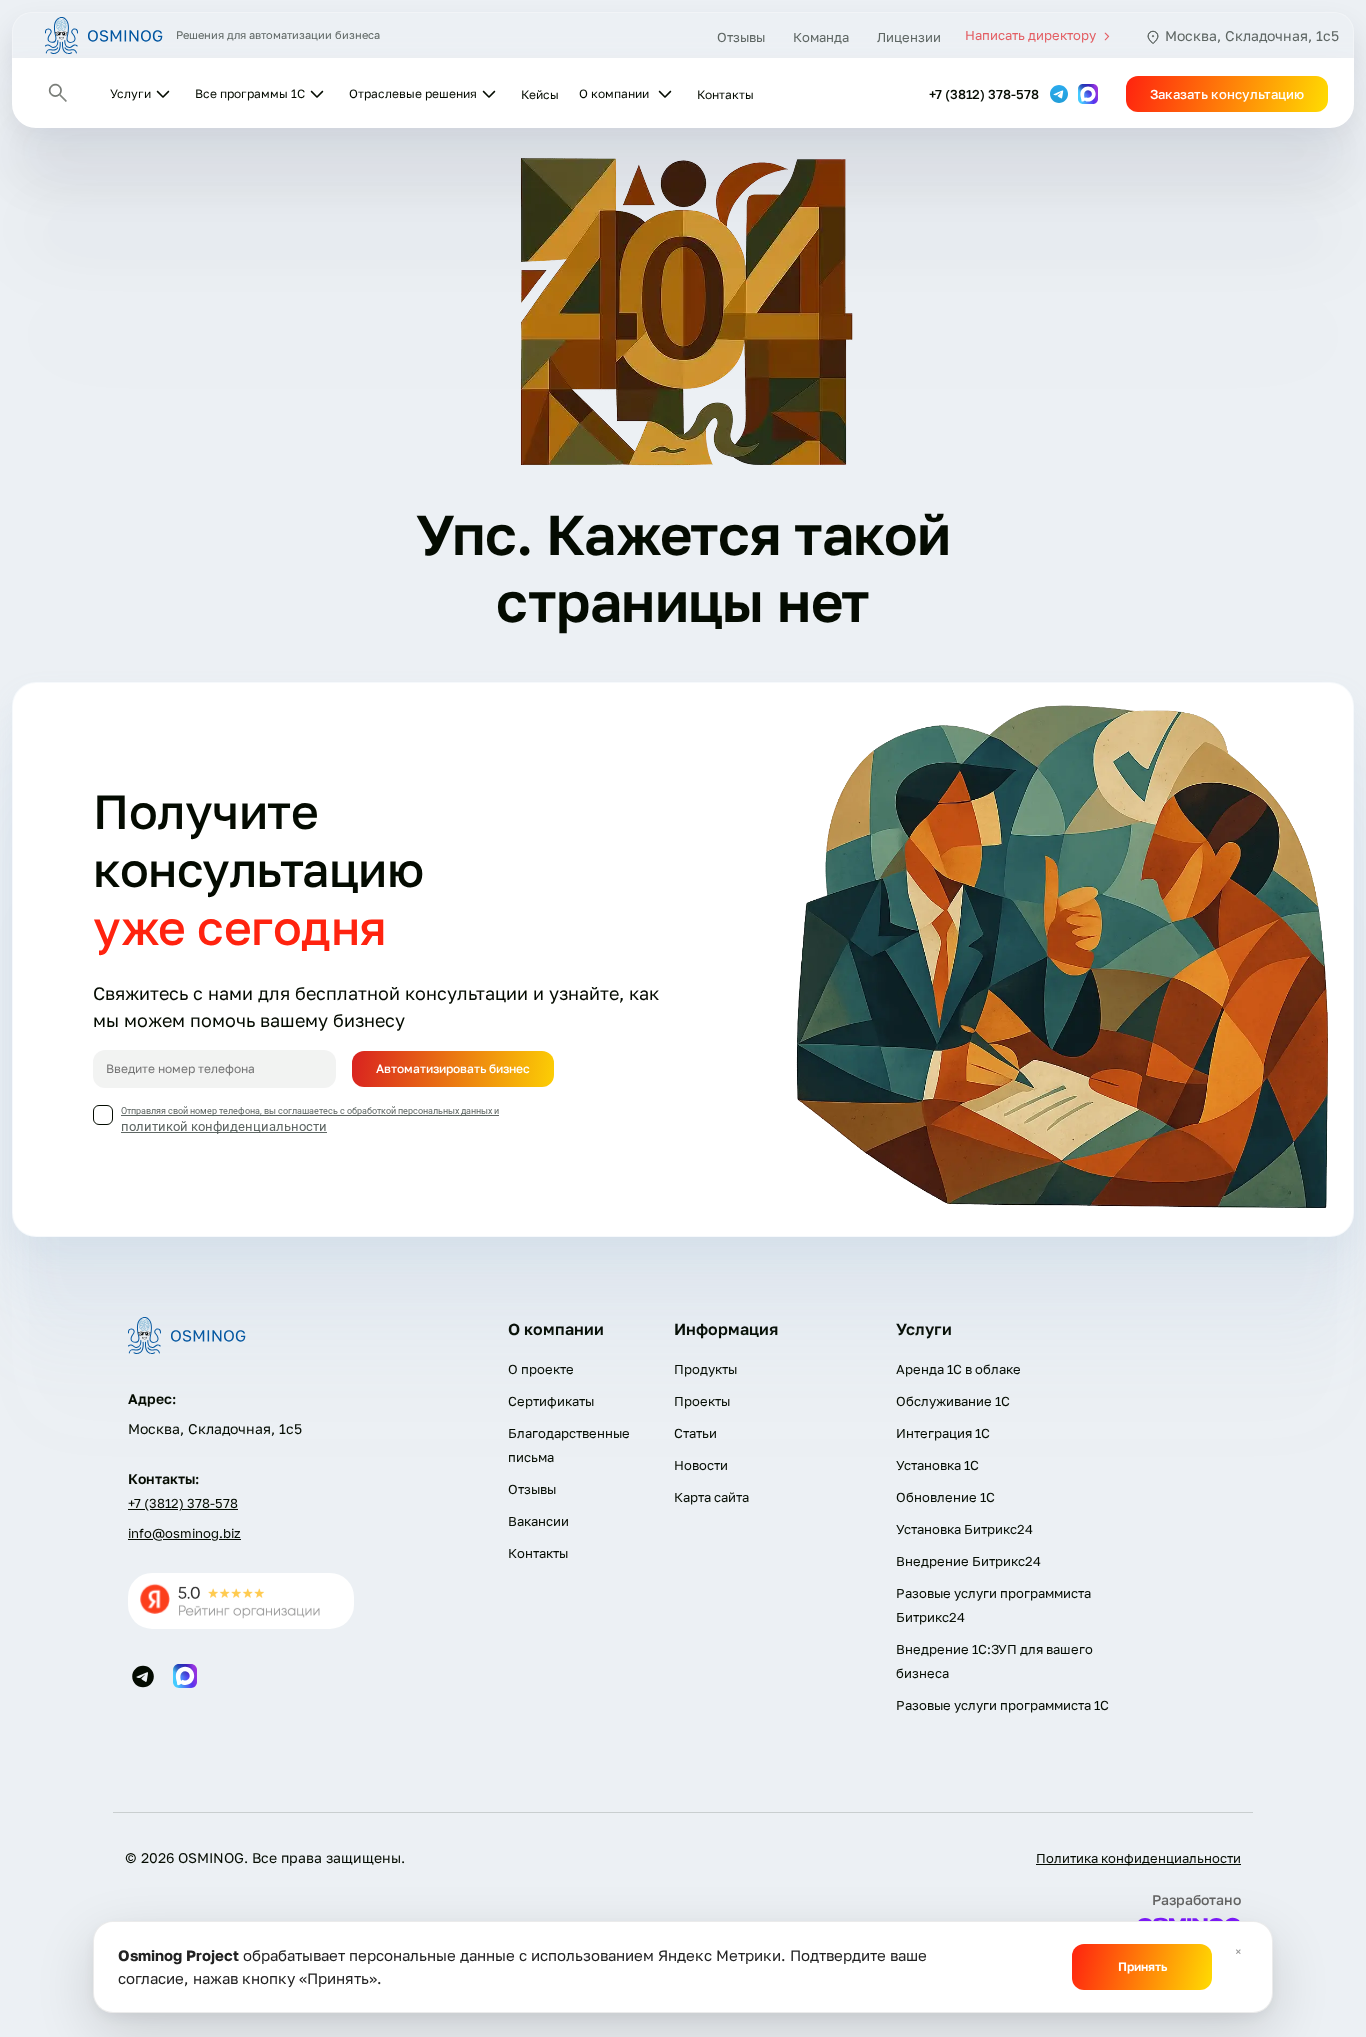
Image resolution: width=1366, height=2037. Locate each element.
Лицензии (909, 37)
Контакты (725, 94)
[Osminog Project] (104, 35)
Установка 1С (937, 1465)
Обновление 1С (945, 1497)
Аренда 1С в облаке (958, 1369)
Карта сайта (711, 1497)
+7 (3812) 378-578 (984, 94)
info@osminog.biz (184, 1533)
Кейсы (540, 94)
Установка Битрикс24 (964, 1529)
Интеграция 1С (943, 1433)
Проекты (702, 1401)
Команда (821, 37)
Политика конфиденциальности (1138, 1858)
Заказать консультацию (1227, 94)
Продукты (705, 1369)
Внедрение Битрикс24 (968, 1561)
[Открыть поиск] (58, 93)
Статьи (695, 1433)
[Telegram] (1060, 93)
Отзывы (741, 37)
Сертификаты (551, 1401)
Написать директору (1032, 35)
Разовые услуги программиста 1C (1002, 1705)
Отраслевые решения (413, 93)
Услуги (130, 93)
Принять (1142, 1966)
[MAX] (1088, 93)
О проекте (541, 1369)
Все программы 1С (250, 93)
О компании (614, 93)
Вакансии (538, 1521)
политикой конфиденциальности (224, 1126)
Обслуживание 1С (953, 1401)
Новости (701, 1465)
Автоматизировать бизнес (453, 1068)
